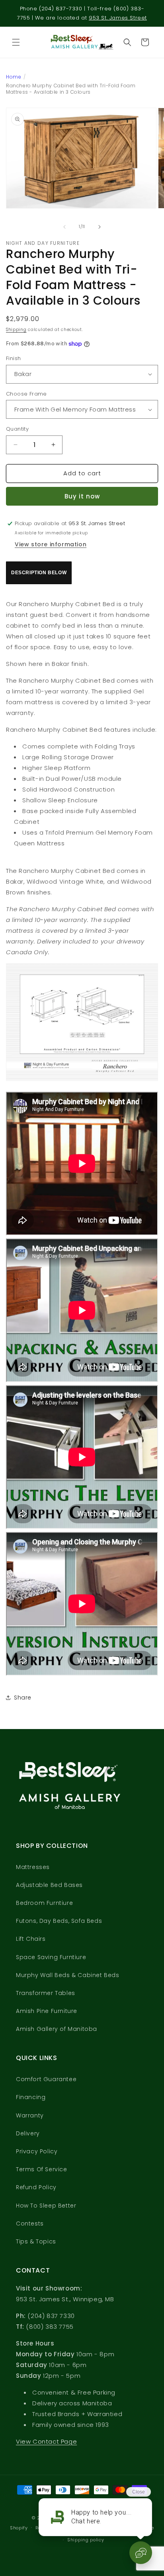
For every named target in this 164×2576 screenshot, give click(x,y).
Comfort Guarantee (46, 2079)
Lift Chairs (31, 1939)
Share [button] (23, 1698)
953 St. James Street (118, 18)
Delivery (28, 2133)
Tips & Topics (36, 2241)
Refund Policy (36, 2187)
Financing (31, 2097)
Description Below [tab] (39, 573)
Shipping (16, 330)
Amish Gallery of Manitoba (57, 2029)
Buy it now (82, 496)
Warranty (30, 2115)
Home (14, 77)
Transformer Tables (46, 1993)
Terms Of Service (42, 2169)
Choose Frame (26, 394)
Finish (13, 358)
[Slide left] (64, 227)
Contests (30, 2223)
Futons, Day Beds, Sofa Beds (59, 1921)
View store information (51, 544)
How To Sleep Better (46, 2206)
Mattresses (33, 1867)
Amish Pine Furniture (47, 2011)
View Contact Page (46, 2441)
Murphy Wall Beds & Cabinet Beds (68, 1975)
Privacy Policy (37, 2151)
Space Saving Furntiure (51, 1957)
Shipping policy (86, 2540)
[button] (16, 42)
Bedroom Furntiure (44, 1903)
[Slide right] (100, 227)
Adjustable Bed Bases (49, 1885)
